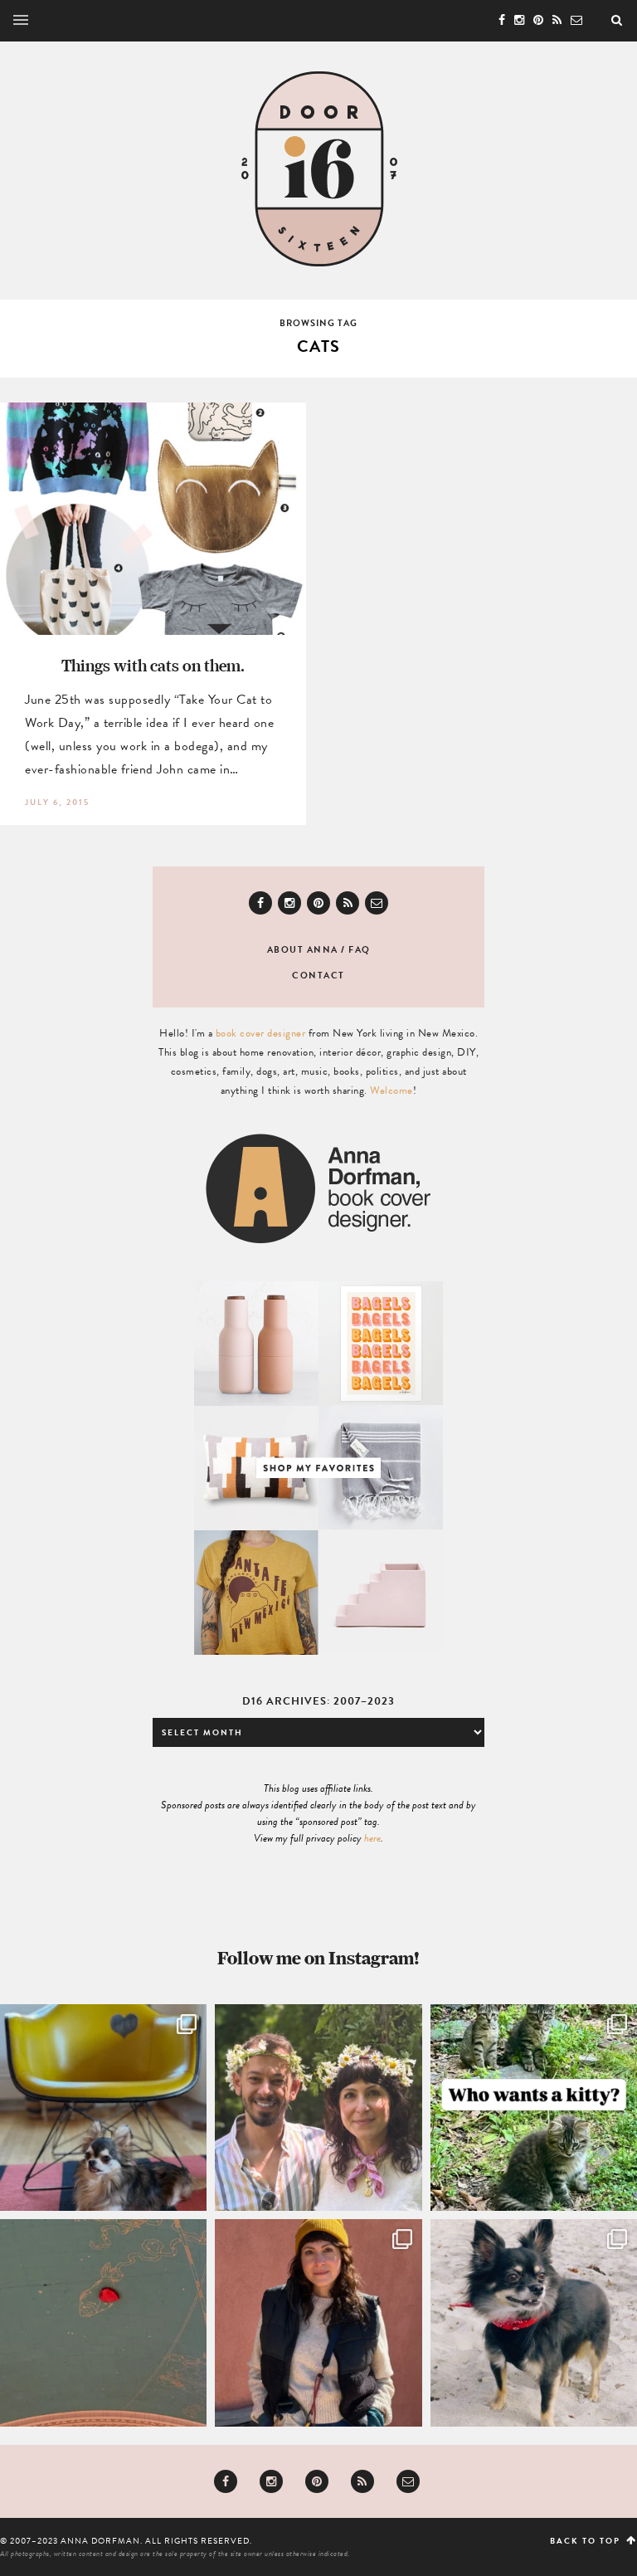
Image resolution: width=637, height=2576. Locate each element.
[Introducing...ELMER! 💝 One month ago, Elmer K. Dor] (103, 2108)
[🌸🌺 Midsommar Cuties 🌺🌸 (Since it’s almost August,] (318, 2108)
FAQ (360, 950)
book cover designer (261, 1033)
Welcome (391, 1090)
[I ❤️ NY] (103, 2322)
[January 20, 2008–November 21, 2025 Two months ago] (534, 2322)
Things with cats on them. (153, 665)
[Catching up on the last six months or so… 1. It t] (318, 2322)
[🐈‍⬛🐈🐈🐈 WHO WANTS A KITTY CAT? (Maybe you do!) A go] (534, 2108)
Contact (318, 976)
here (372, 1838)
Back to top (587, 2541)
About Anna (303, 950)
